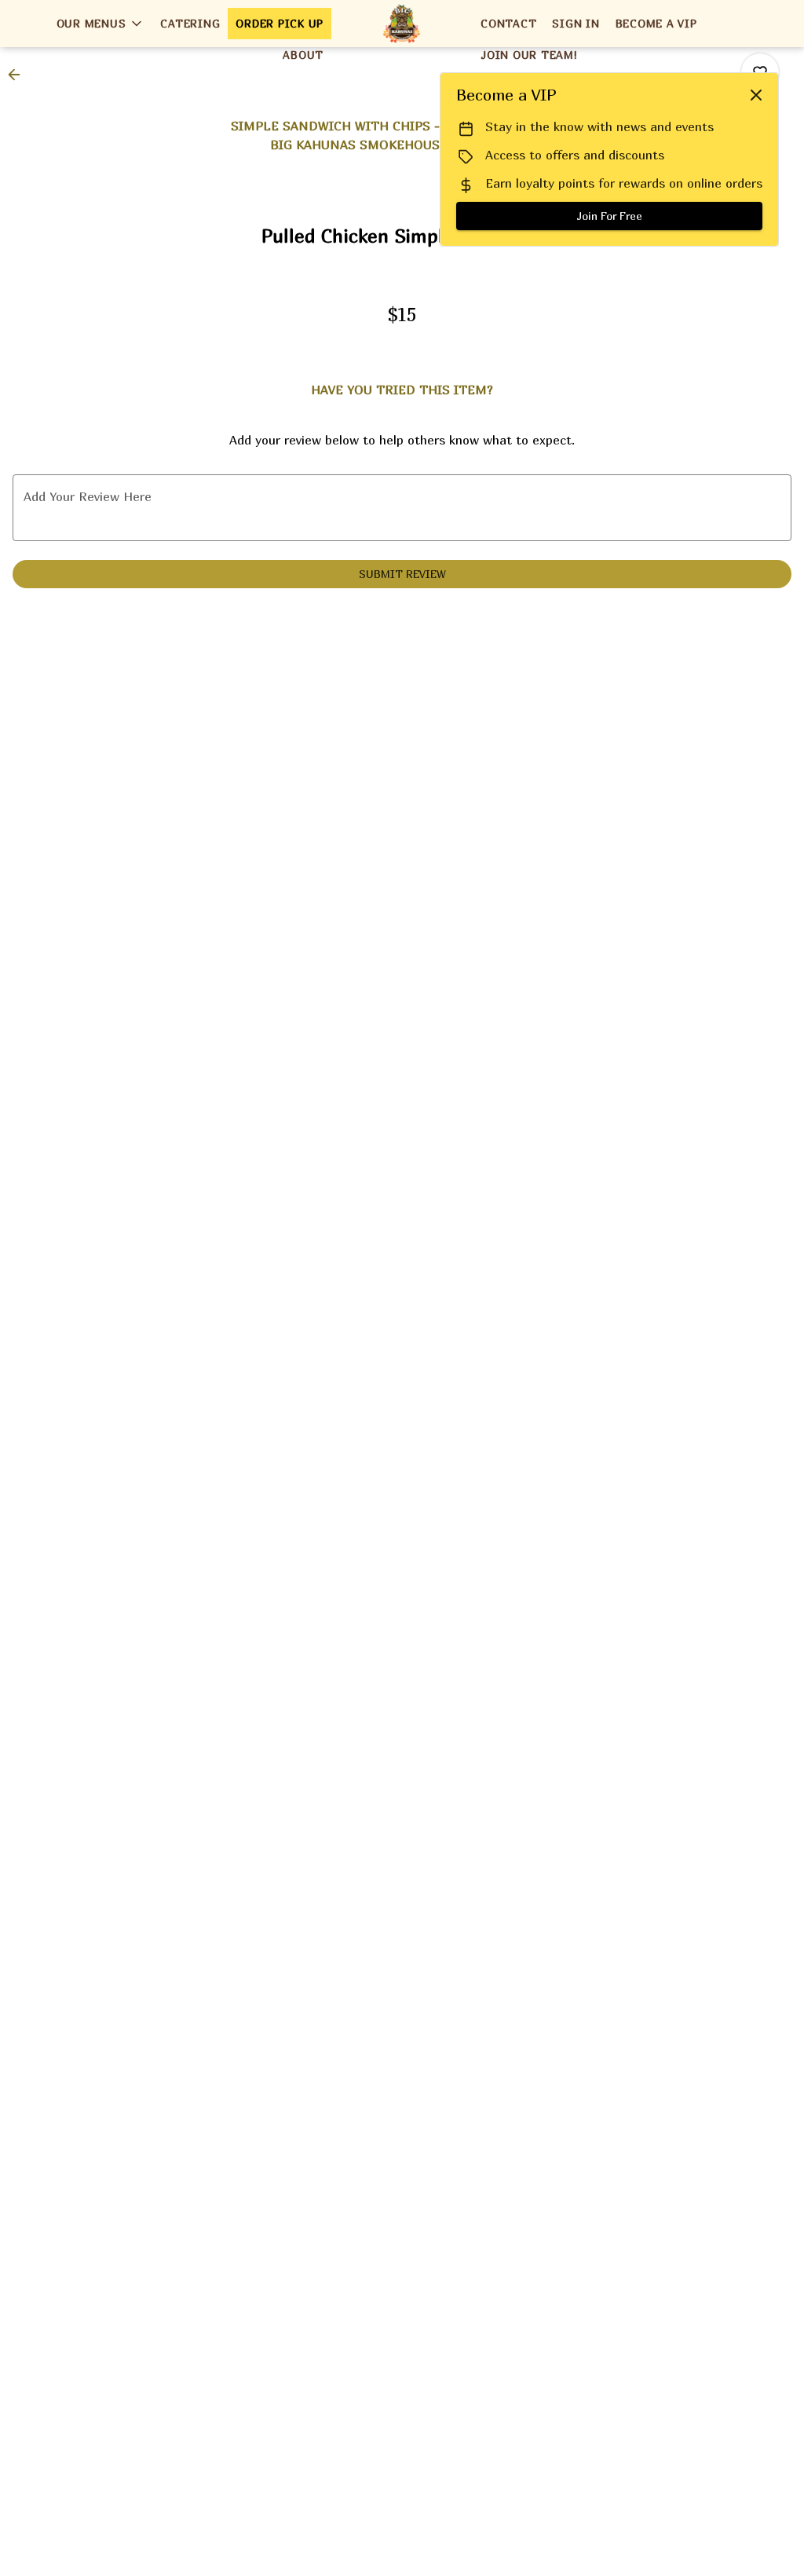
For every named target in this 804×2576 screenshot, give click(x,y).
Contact (508, 23)
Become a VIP (656, 23)
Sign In (576, 23)
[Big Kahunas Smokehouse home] (402, 24)
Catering (190, 23)
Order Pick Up (280, 23)
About (303, 55)
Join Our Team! (529, 55)
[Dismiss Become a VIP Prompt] (756, 95)
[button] (101, 24)
